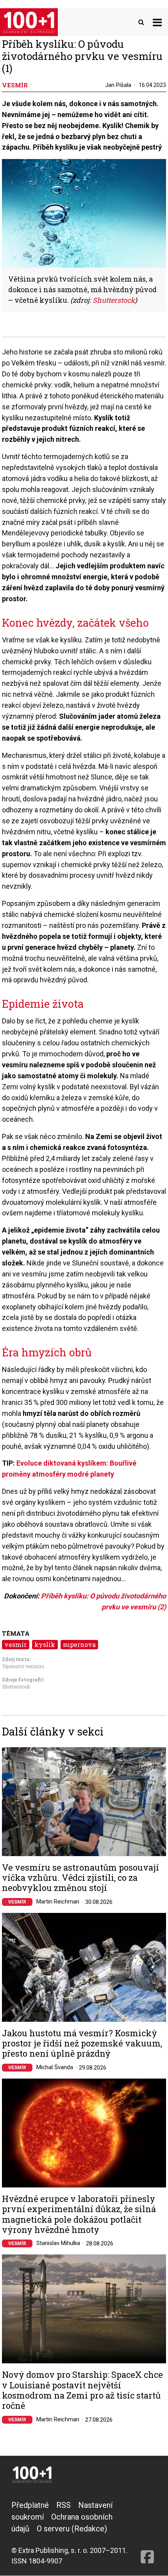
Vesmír (17, 1902)
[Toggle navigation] (157, 22)
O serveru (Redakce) (72, 2529)
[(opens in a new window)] (147, 2533)
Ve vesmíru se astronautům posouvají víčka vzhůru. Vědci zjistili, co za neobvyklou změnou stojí (80, 1878)
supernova (79, 1644)
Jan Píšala (118, 85)
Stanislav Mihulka (58, 2243)
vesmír (15, 1644)
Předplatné (30, 2505)
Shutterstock (114, 300)
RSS (63, 2505)
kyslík (45, 1644)
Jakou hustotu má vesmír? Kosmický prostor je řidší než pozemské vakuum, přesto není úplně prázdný (82, 2044)
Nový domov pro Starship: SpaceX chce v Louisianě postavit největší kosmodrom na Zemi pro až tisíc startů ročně (82, 2390)
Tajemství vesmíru (23, 1666)
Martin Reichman (58, 1902)
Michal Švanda (55, 2067)
